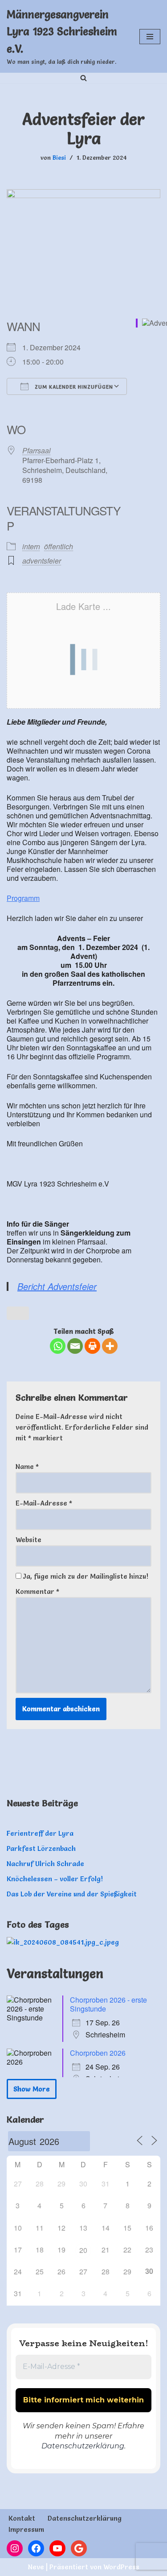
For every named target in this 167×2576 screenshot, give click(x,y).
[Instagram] (15, 2548)
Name (27, 1466)
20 (83, 2250)
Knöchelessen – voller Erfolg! (55, 1879)
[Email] (75, 1346)
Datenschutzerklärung (83, 2446)
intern (31, 546)
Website (29, 1540)
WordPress (121, 2567)
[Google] (79, 2548)
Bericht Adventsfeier (57, 1286)
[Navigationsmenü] (150, 37)
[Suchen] (83, 78)
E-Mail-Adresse (44, 1503)
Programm (23, 898)
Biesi (59, 158)
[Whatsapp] (58, 1346)
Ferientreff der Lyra (40, 1833)
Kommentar (37, 1591)
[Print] (92, 1346)
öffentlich (59, 546)
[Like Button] (18, 1313)
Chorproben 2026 (98, 2053)
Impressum (26, 2529)
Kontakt (22, 2518)
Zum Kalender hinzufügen (73, 387)
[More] (110, 1346)
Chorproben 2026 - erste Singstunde (108, 2004)
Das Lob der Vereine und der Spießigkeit (72, 1894)
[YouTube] (57, 2548)
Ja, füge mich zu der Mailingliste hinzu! (85, 1576)
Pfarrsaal (37, 450)
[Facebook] (36, 2548)
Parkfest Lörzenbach (41, 1848)
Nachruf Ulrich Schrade (45, 1864)
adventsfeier (42, 561)
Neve (36, 2567)
